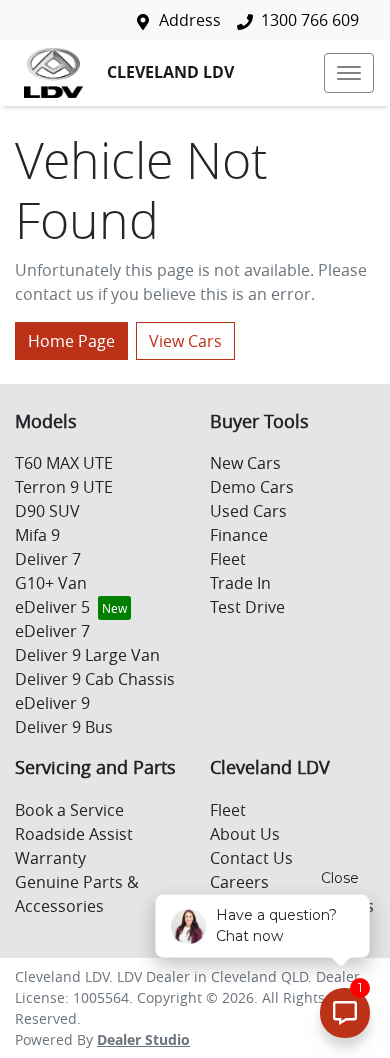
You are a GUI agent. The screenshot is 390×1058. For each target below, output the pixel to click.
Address (190, 20)
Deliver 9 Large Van (87, 655)
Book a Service (69, 810)
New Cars (245, 463)
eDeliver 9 (52, 703)
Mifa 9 (37, 535)
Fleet (228, 559)
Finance (239, 535)
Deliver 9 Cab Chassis (95, 679)
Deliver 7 (48, 559)
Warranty (50, 858)
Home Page (71, 341)
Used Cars (248, 511)
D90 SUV (47, 511)
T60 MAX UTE (64, 463)
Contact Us (251, 858)
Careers (239, 882)
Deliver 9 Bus (64, 727)
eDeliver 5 (52, 607)
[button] (349, 73)
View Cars (185, 341)
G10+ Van (51, 583)
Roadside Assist (74, 834)
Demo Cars (252, 487)
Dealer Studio (143, 1039)
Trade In (240, 583)
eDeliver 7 (52, 631)
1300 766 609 (310, 20)
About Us (245, 834)
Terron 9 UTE (64, 487)
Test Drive (247, 607)
